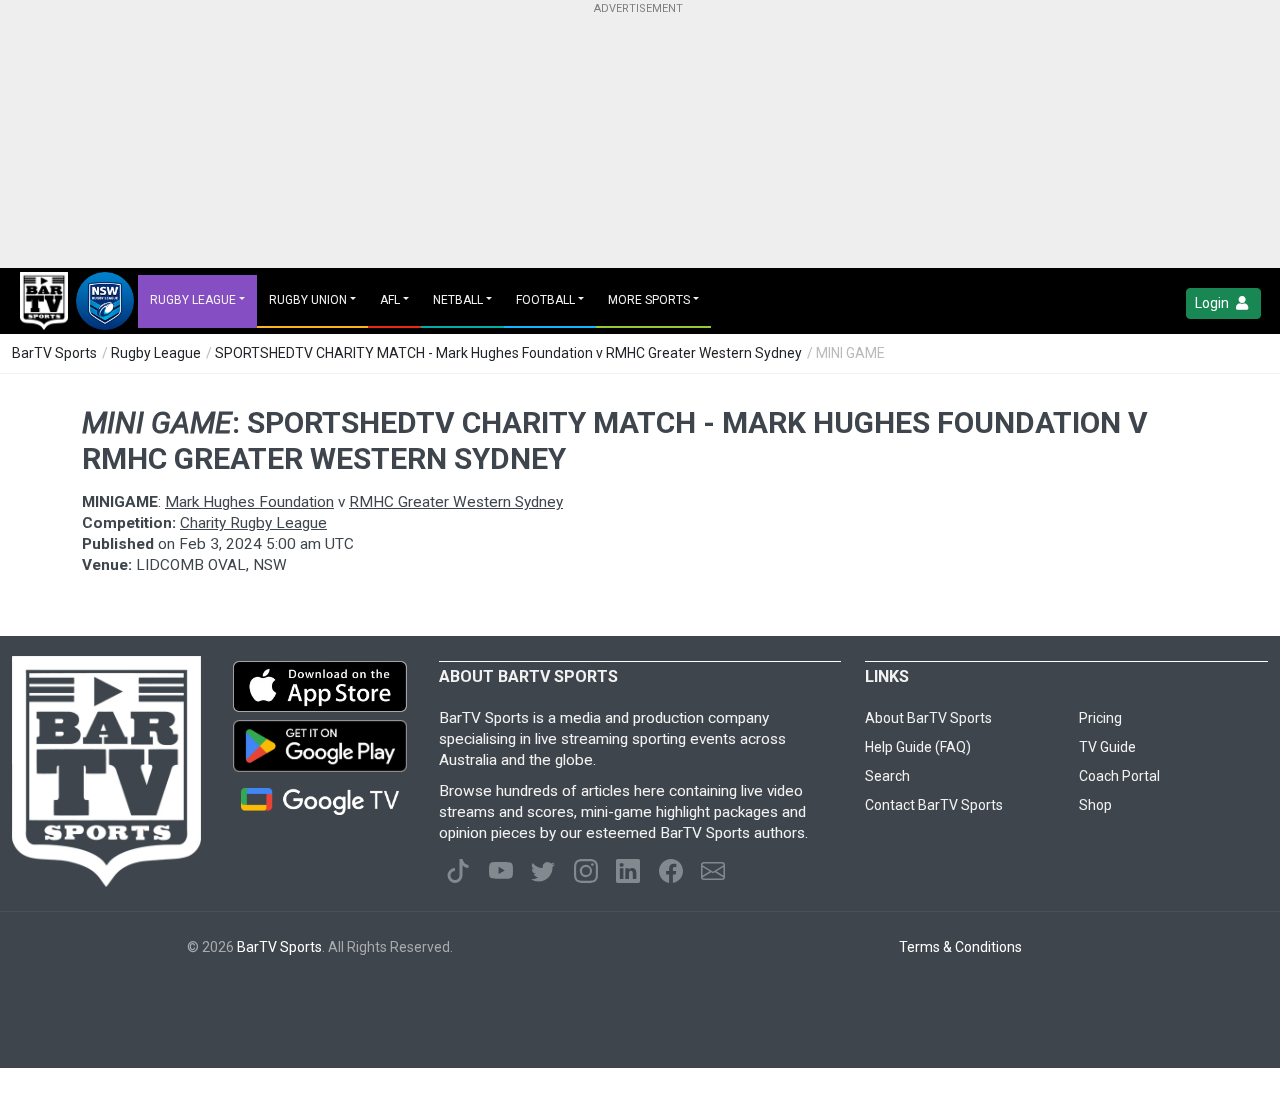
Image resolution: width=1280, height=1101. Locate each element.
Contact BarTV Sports (934, 805)
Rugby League (156, 353)
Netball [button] (458, 300)
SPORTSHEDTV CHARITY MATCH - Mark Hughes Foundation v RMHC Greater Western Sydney (508, 353)
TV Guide (1107, 747)
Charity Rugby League (253, 523)
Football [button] (545, 300)
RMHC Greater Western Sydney (456, 502)
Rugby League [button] (193, 300)
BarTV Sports (54, 353)
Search (887, 776)
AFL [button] (390, 300)
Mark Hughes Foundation (249, 502)
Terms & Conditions (960, 947)
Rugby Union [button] (308, 300)
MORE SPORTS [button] (649, 300)
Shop (1095, 805)
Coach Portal (1119, 776)
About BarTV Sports (928, 718)
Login (1213, 303)
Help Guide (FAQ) (918, 747)
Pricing (1100, 718)
